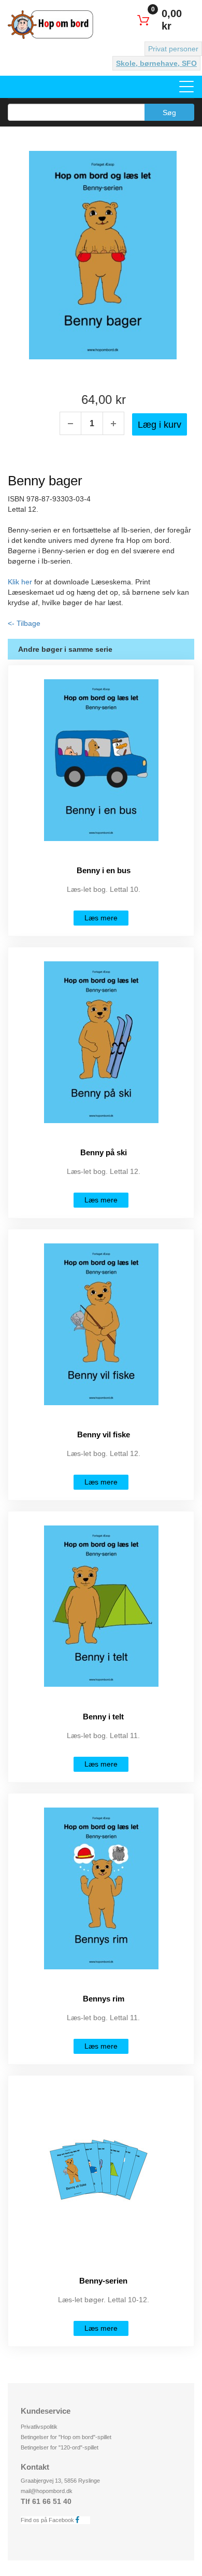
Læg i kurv (160, 425)
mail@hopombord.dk (47, 2491)
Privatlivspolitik (39, 2427)
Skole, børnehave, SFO (156, 63)
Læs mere (101, 918)
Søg (169, 113)
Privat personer (173, 49)
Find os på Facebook (48, 2520)
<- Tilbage (24, 623)
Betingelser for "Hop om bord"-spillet (66, 2437)
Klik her (20, 582)
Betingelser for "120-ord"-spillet (60, 2447)
